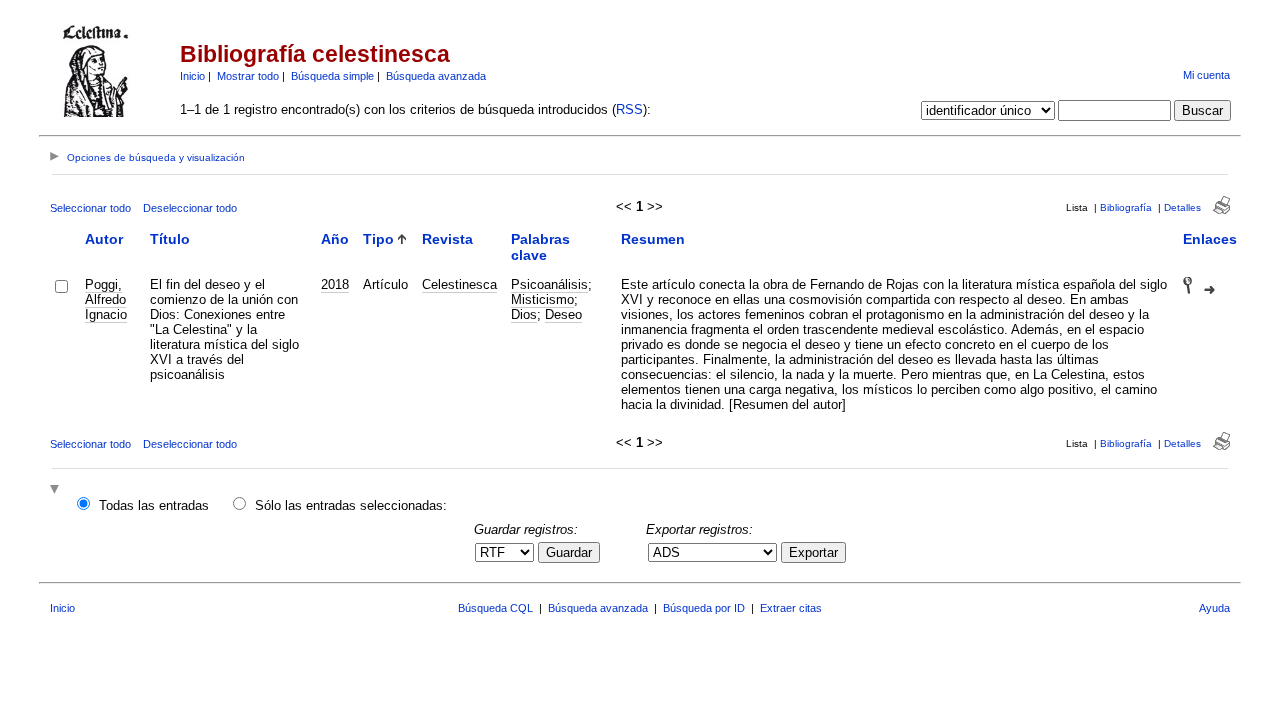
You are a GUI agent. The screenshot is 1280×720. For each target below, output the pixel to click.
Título (170, 239)
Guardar (569, 552)
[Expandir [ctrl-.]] (57, 490)
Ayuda (1214, 608)
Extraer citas (791, 608)
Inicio (192, 76)
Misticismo (542, 299)
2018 (335, 284)
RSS (629, 109)
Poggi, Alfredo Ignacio (106, 299)
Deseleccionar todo (190, 208)
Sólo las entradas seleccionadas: (351, 505)
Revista (447, 239)
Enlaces (1210, 239)
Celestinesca (459, 284)
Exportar (813, 552)
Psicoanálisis (549, 284)
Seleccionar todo (90, 208)
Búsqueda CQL (495, 608)
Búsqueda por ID (704, 608)
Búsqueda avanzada (436, 76)
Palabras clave (540, 247)
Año (335, 239)
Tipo (378, 239)
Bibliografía (1126, 207)
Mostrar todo (248, 76)
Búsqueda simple (332, 76)
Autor (104, 239)
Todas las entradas (154, 505)
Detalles (1182, 207)
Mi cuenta (1206, 75)
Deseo (563, 314)
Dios (524, 314)
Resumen (653, 239)
